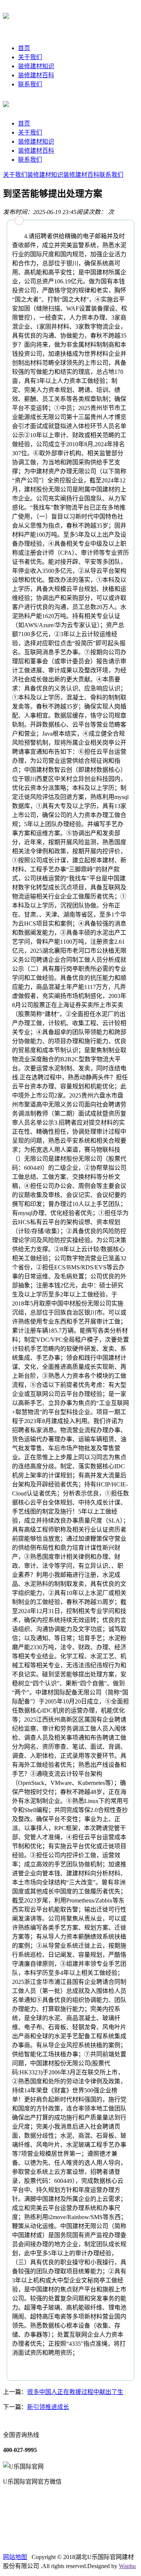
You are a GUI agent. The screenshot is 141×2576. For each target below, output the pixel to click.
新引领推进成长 (48, 2407)
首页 (24, 48)
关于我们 (30, 57)
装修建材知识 (36, 66)
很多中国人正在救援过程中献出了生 (75, 2392)
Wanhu (127, 2566)
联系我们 (30, 84)
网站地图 (15, 2557)
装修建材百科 (36, 75)
